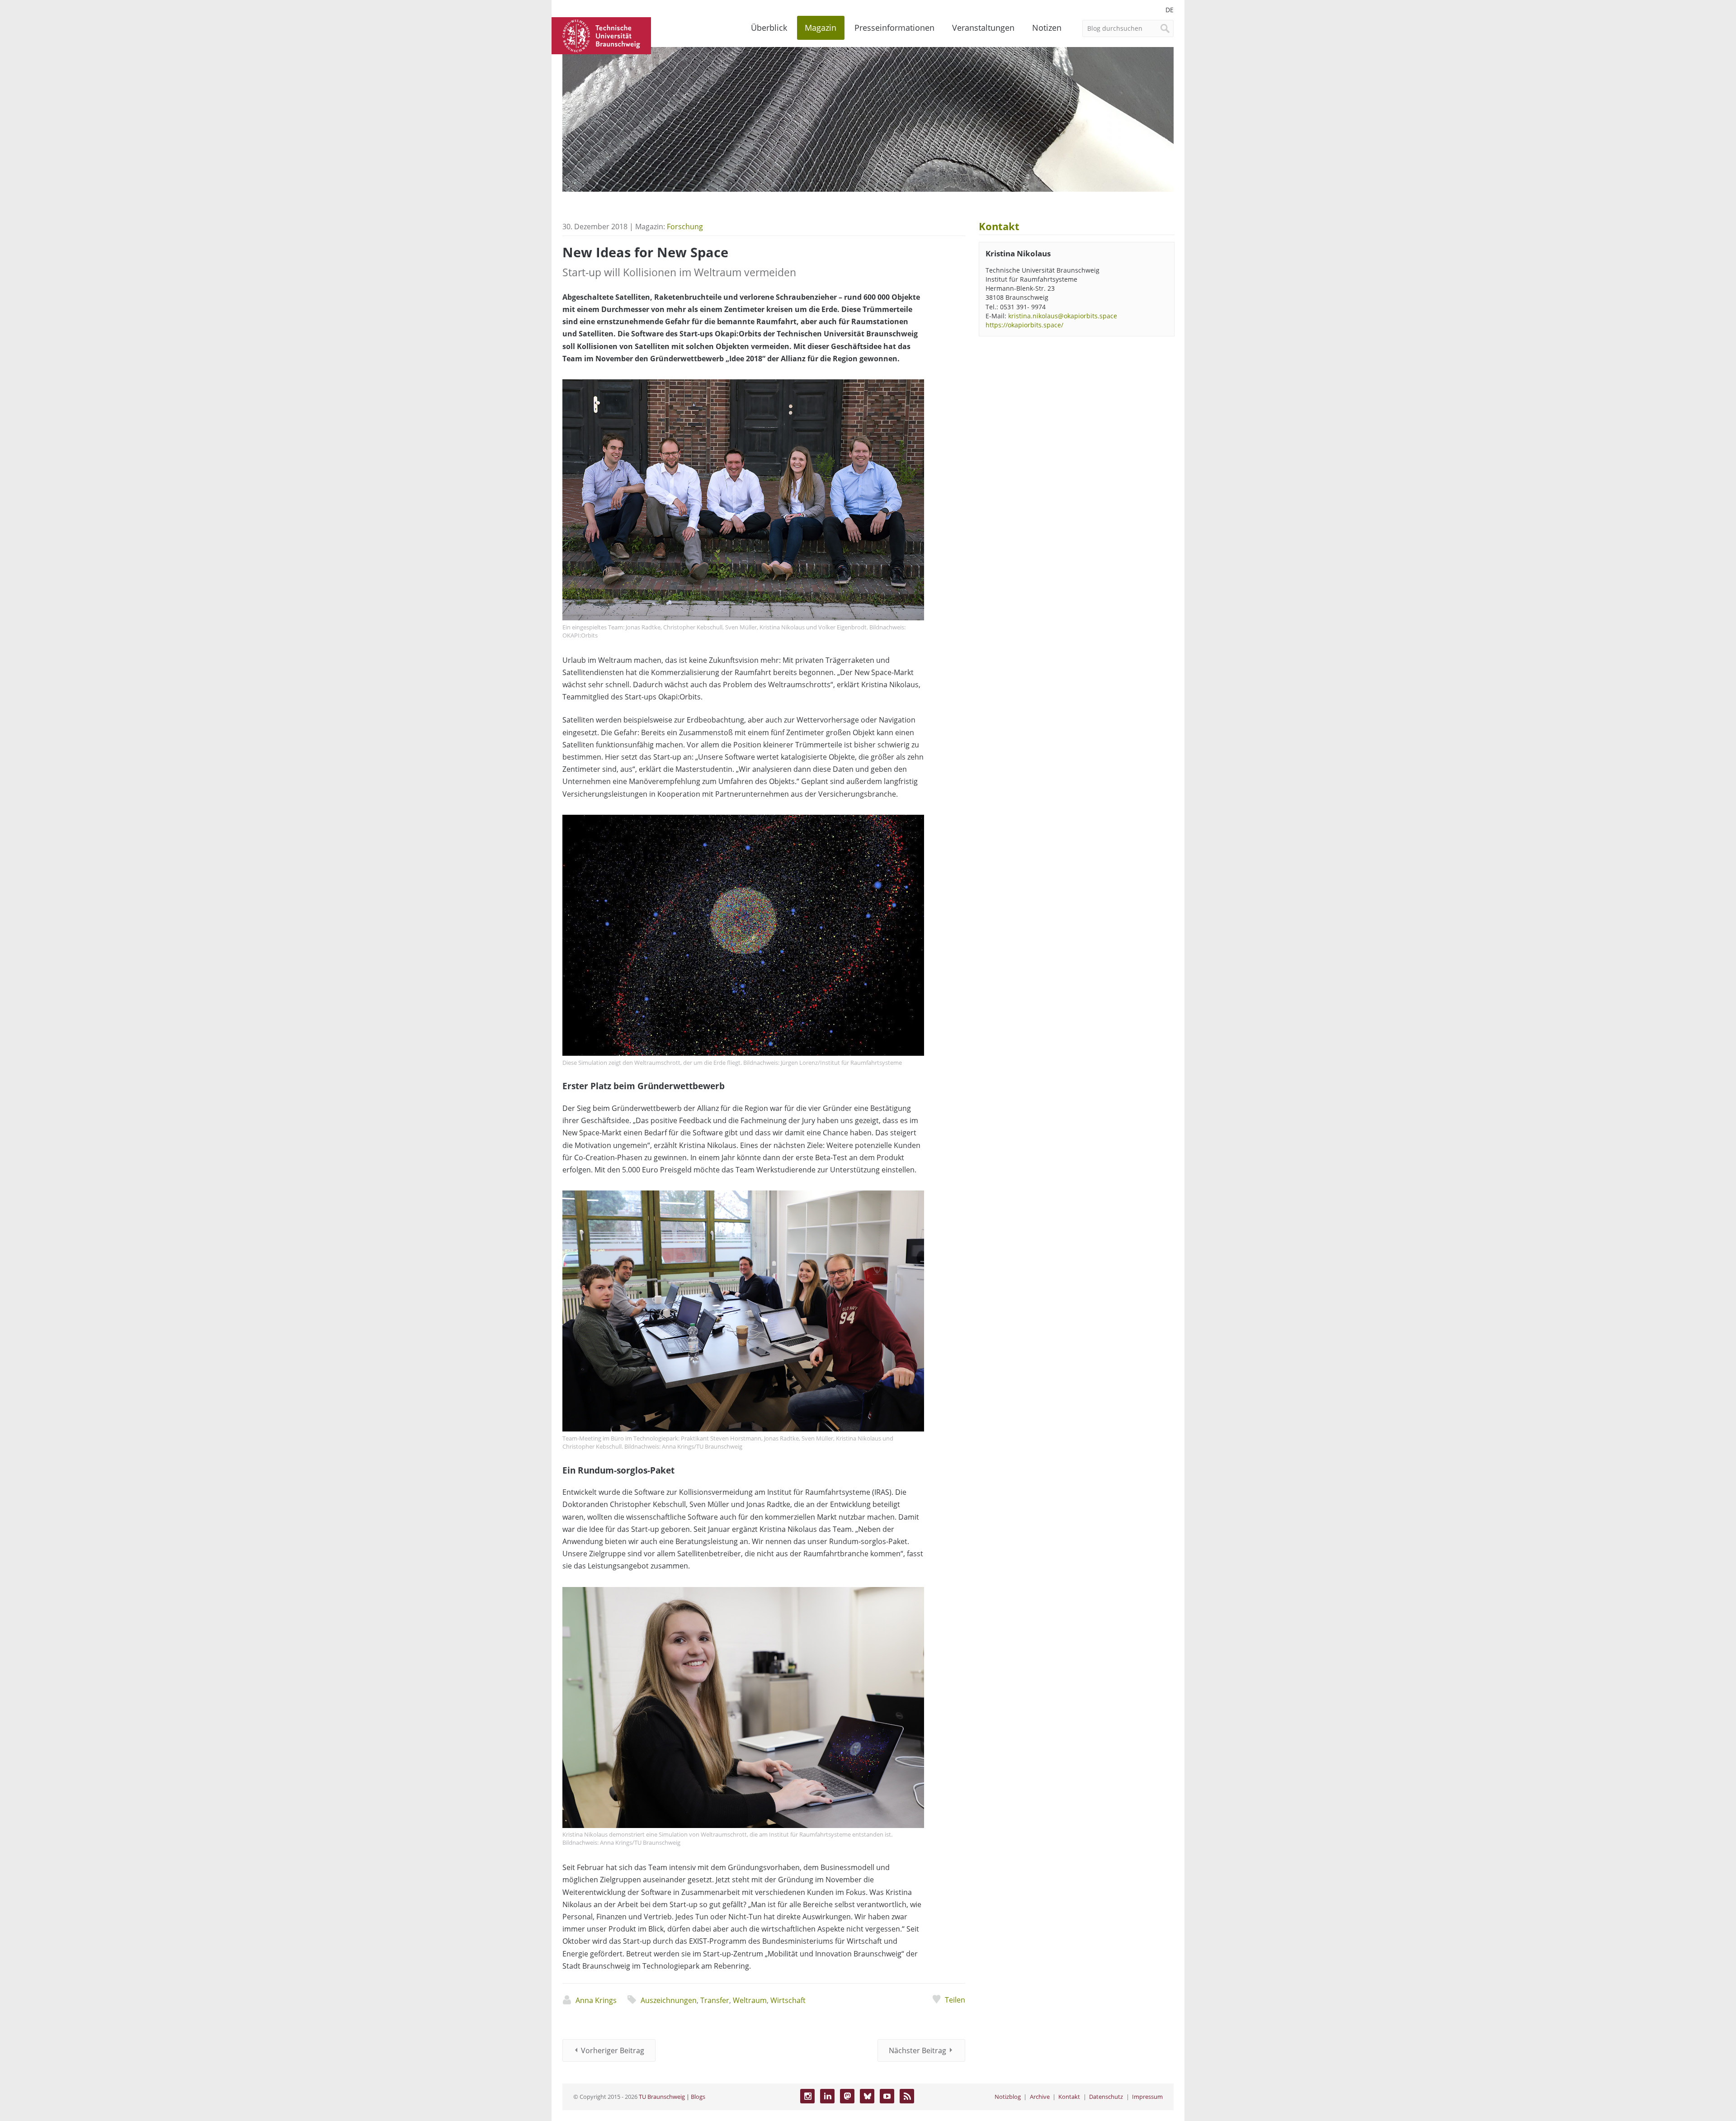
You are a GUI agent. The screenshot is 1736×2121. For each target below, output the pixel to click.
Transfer (715, 2000)
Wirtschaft (788, 2000)
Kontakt (1069, 2097)
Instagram (807, 2096)
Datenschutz (1106, 2097)
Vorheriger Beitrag (613, 2050)
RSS (907, 2096)
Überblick (769, 28)
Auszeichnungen (669, 2000)
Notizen (1047, 28)
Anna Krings (596, 2000)
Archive (1040, 2097)
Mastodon (847, 2096)
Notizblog (1008, 2097)
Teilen (955, 2000)
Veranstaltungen (983, 28)
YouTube (887, 2096)
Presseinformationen (894, 28)
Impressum (1147, 2097)
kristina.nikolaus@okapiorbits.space (1063, 316)
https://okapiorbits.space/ (1024, 325)
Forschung (685, 227)
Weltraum (750, 2000)
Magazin (821, 28)
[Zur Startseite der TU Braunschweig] (601, 35)
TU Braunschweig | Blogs (672, 2097)
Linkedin (827, 2096)
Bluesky (867, 2096)
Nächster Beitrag (918, 2050)
